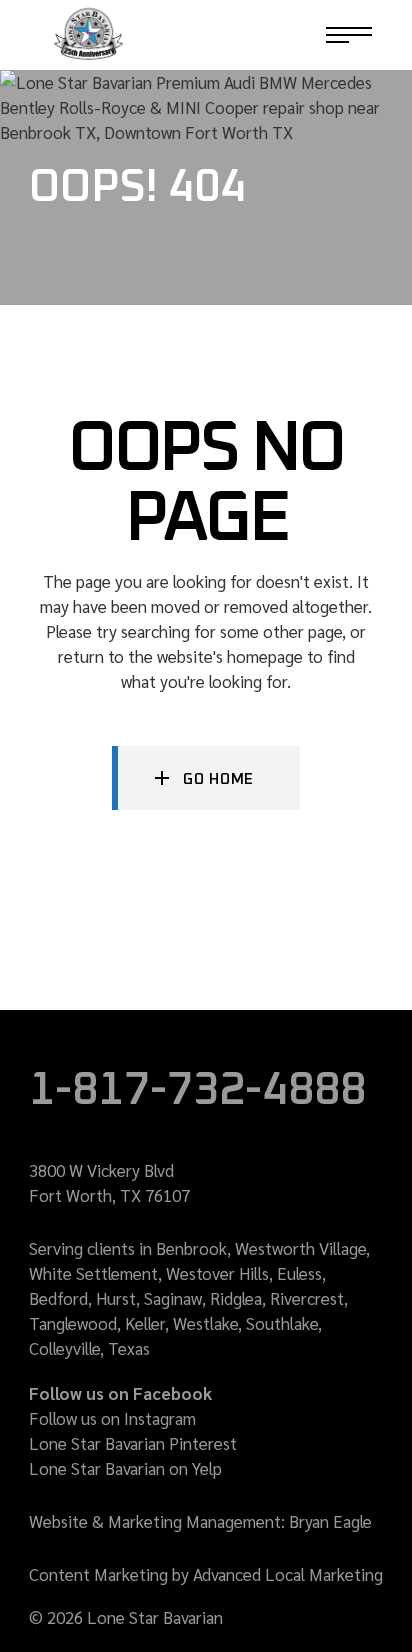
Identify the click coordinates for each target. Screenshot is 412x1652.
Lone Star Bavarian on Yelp (125, 1468)
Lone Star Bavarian (97, 1443)
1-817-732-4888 (246, 35)
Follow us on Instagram (112, 1418)
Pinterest (203, 1443)
